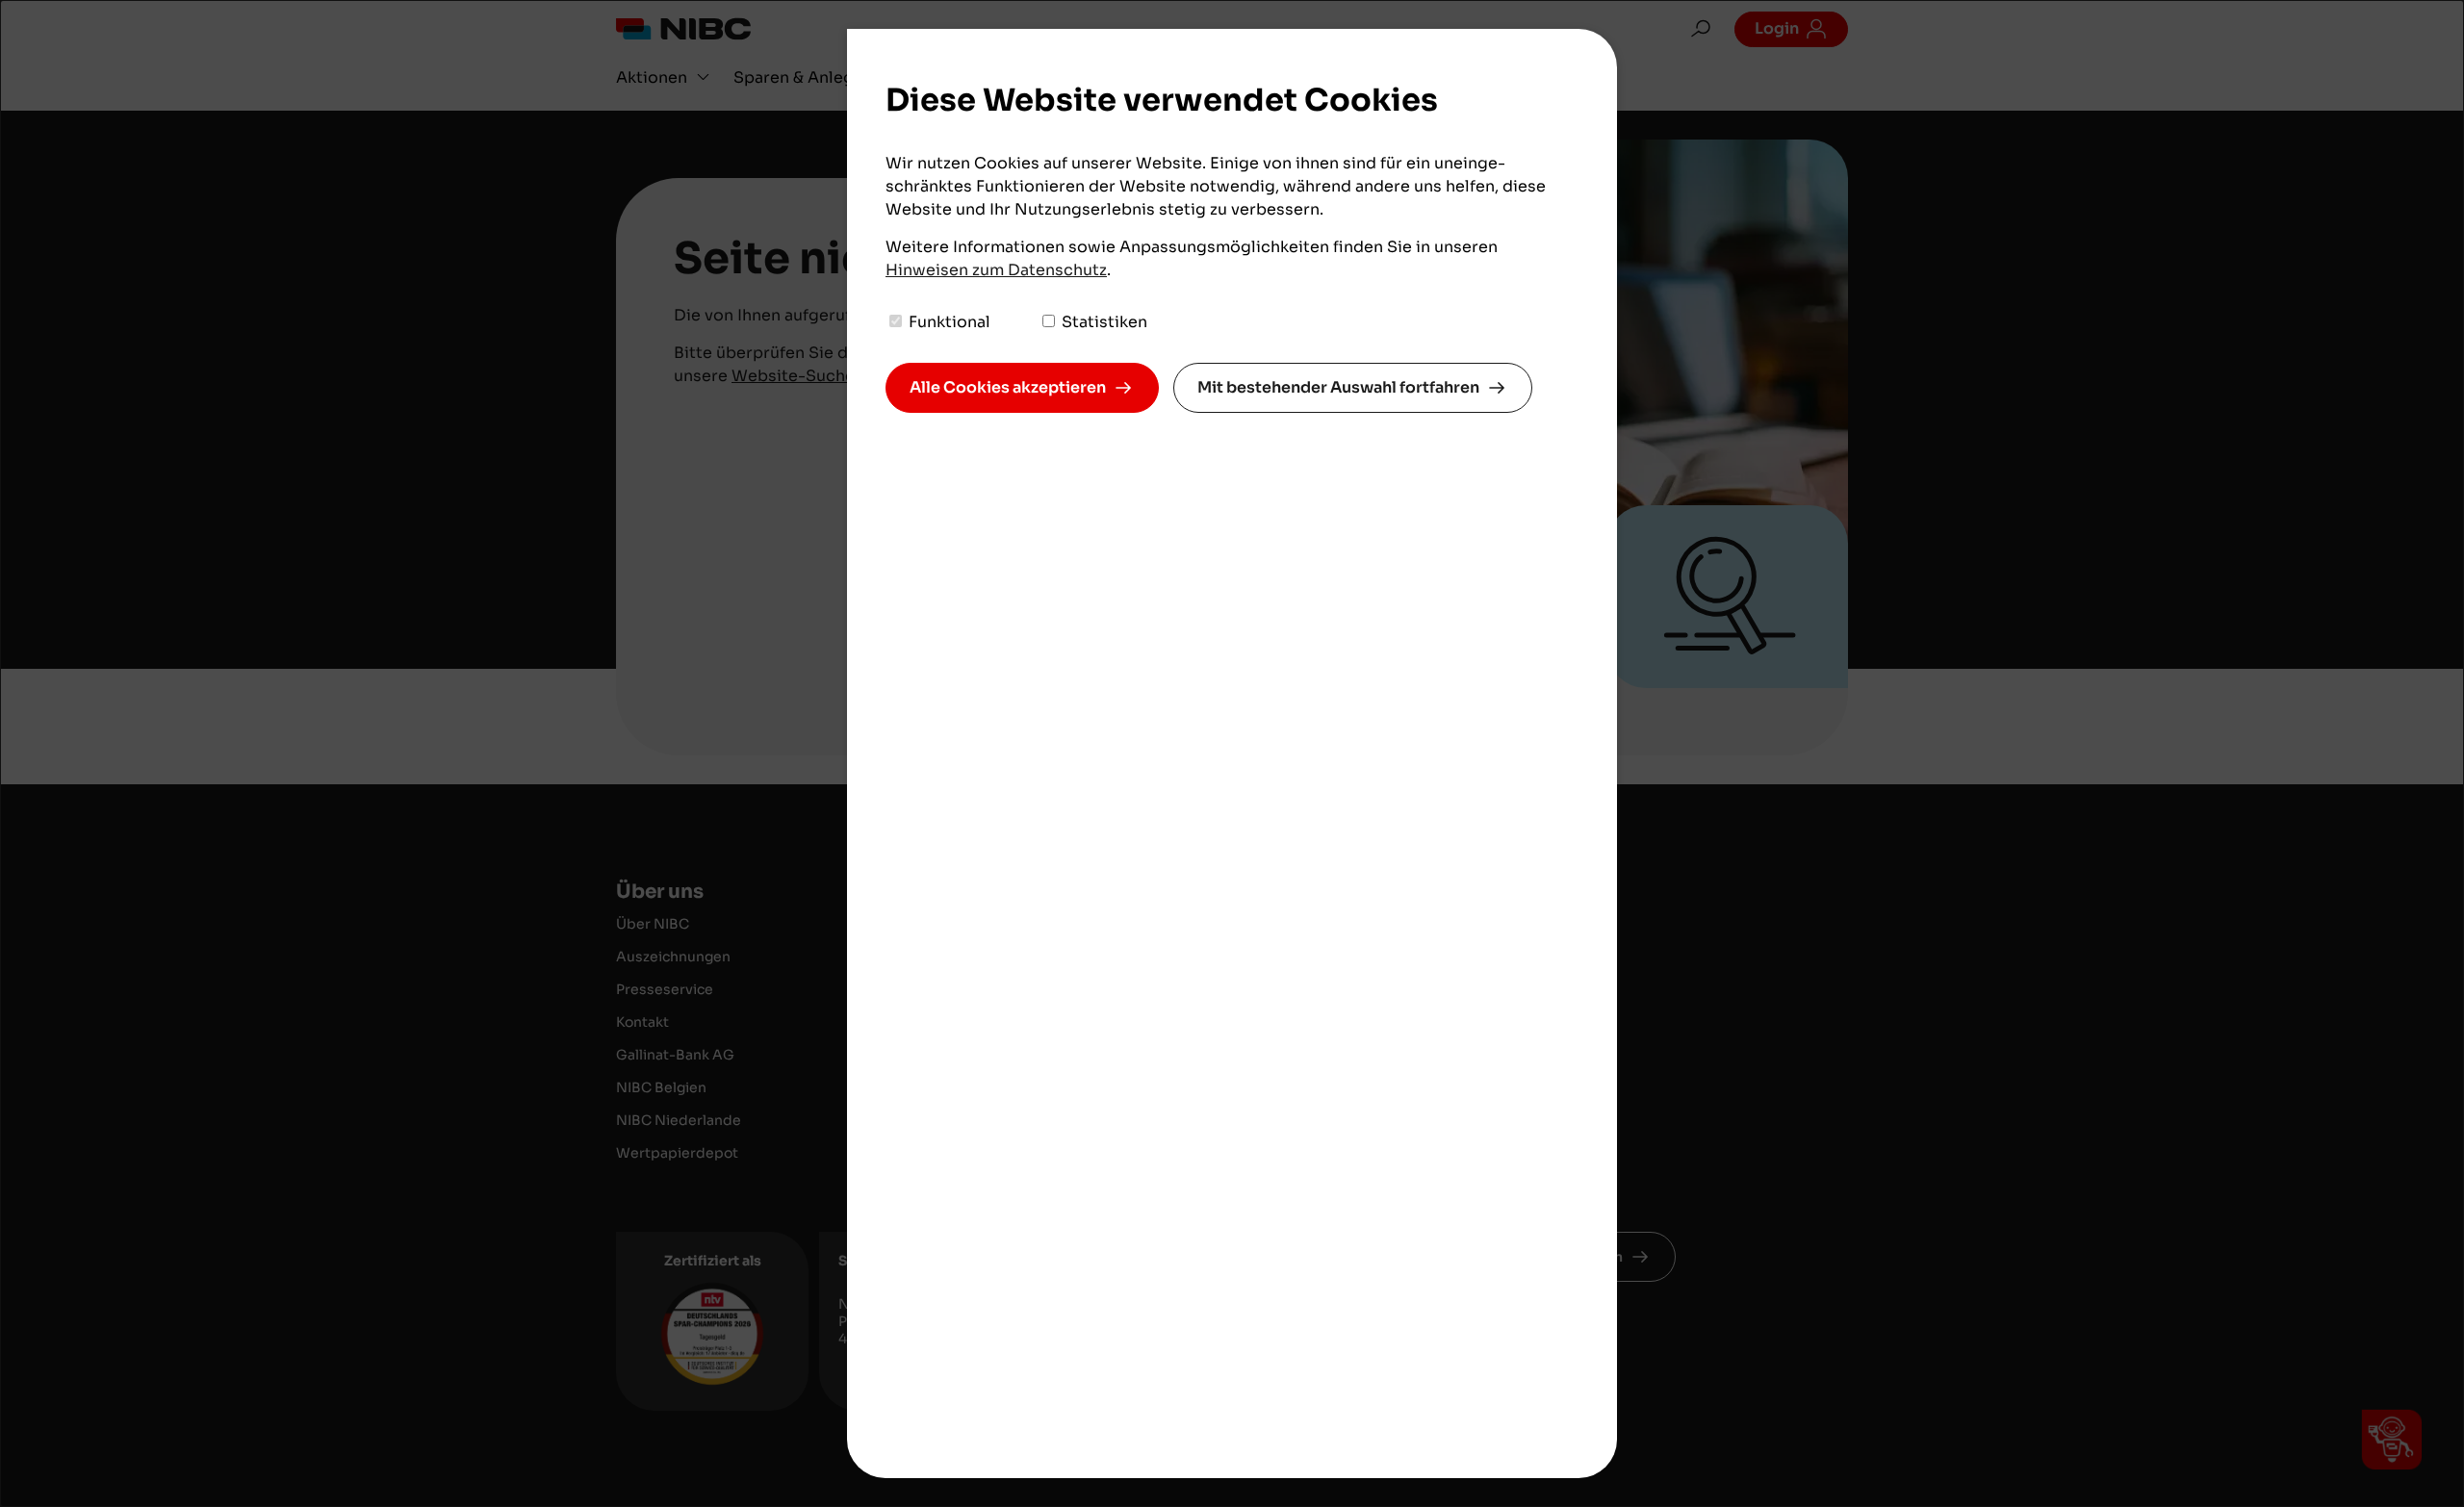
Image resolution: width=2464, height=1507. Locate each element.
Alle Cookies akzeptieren (1008, 387)
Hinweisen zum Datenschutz (996, 270)
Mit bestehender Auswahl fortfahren (1338, 387)
